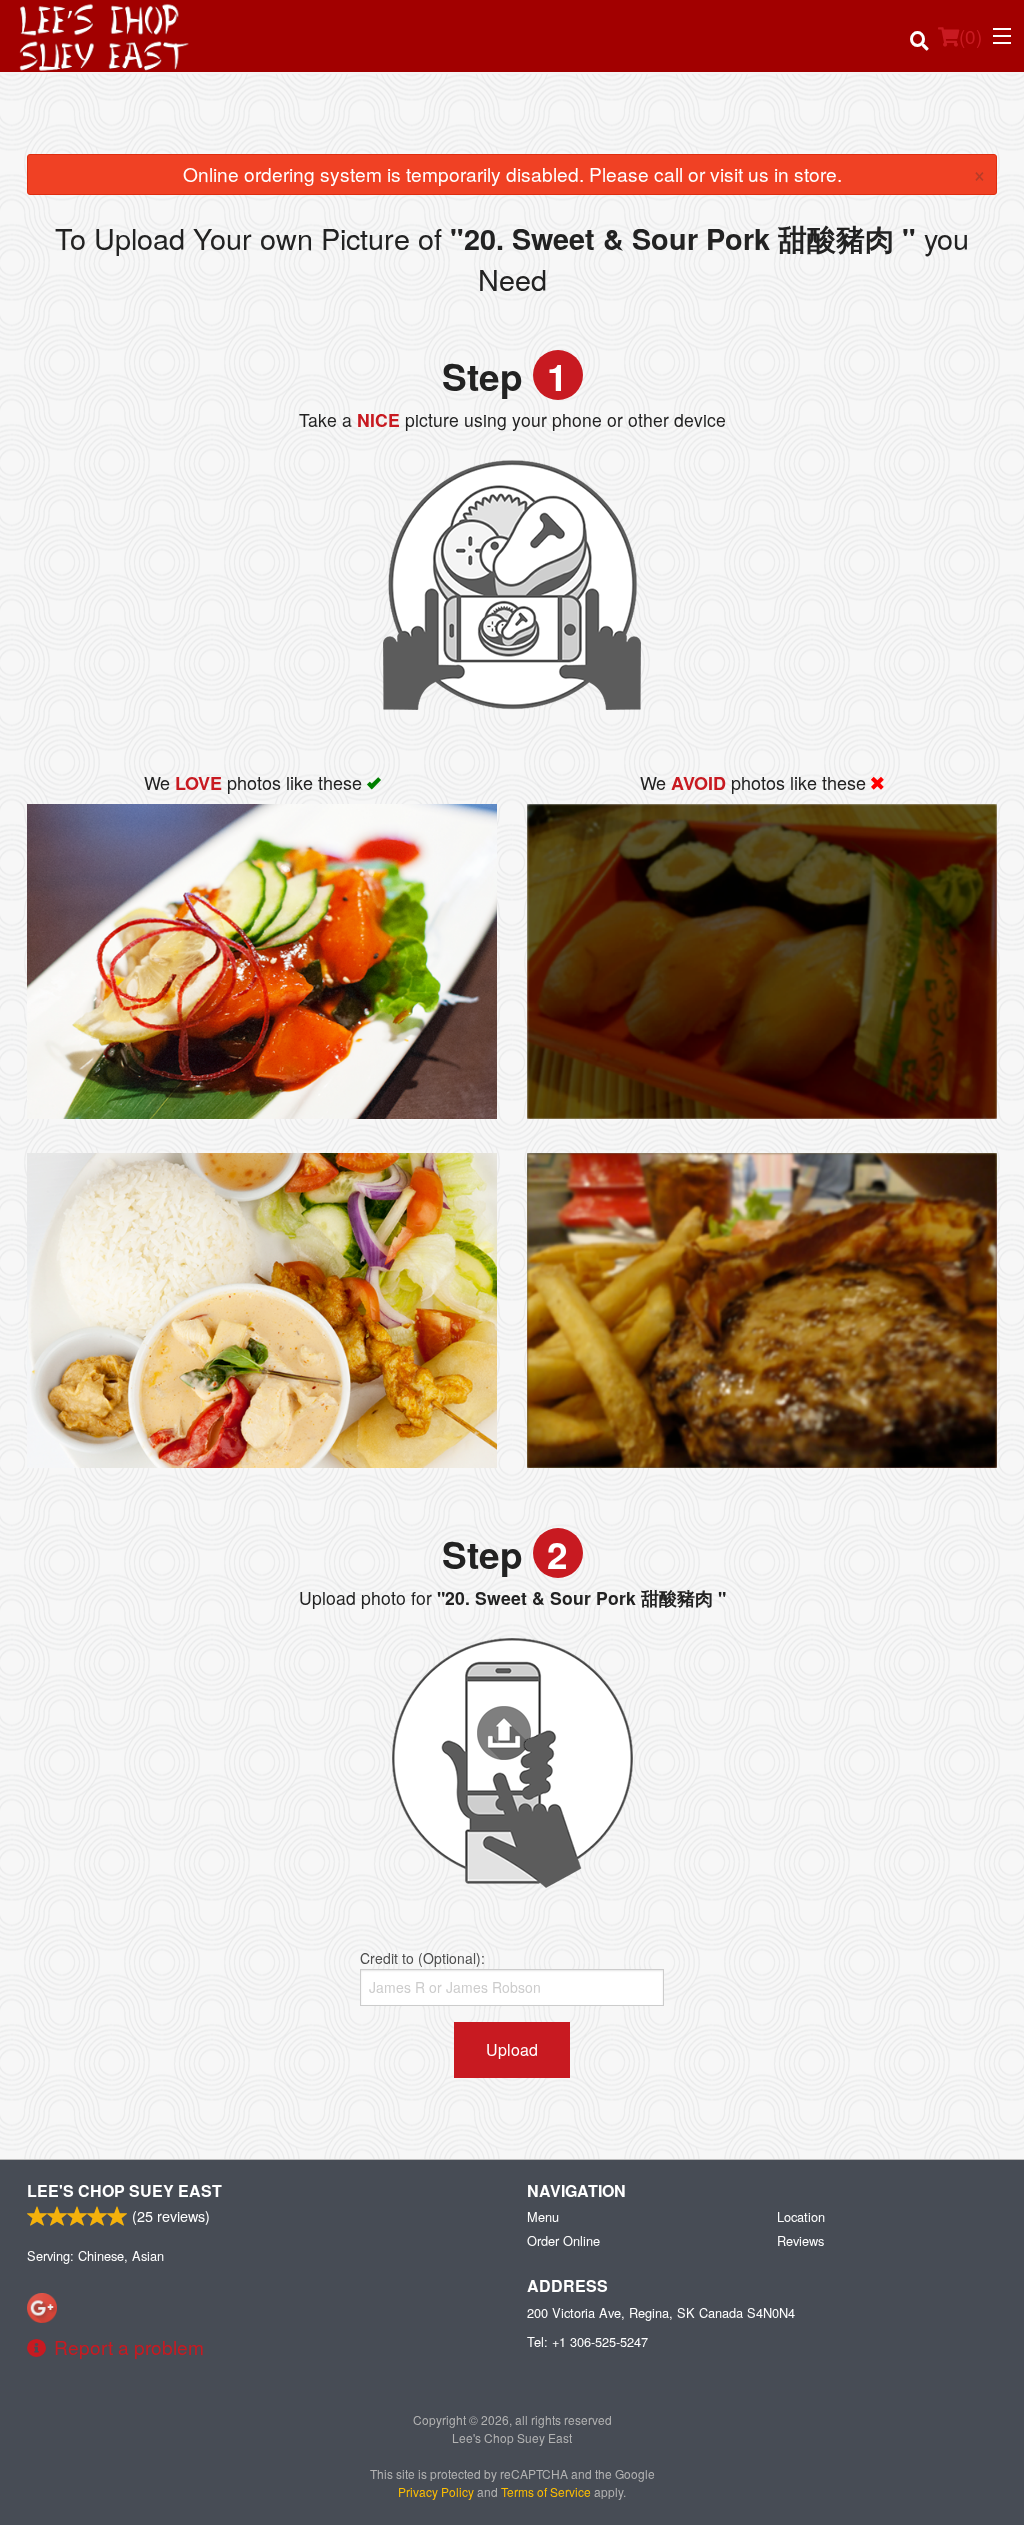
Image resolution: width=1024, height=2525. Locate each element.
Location (801, 2216)
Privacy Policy (436, 2491)
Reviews (800, 2240)
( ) (970, 35)
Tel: (587, 2341)
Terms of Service (546, 2491)
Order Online (563, 2240)
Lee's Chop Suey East (124, 2190)
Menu (543, 2216)
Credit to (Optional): (422, 1958)
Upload (512, 2049)
